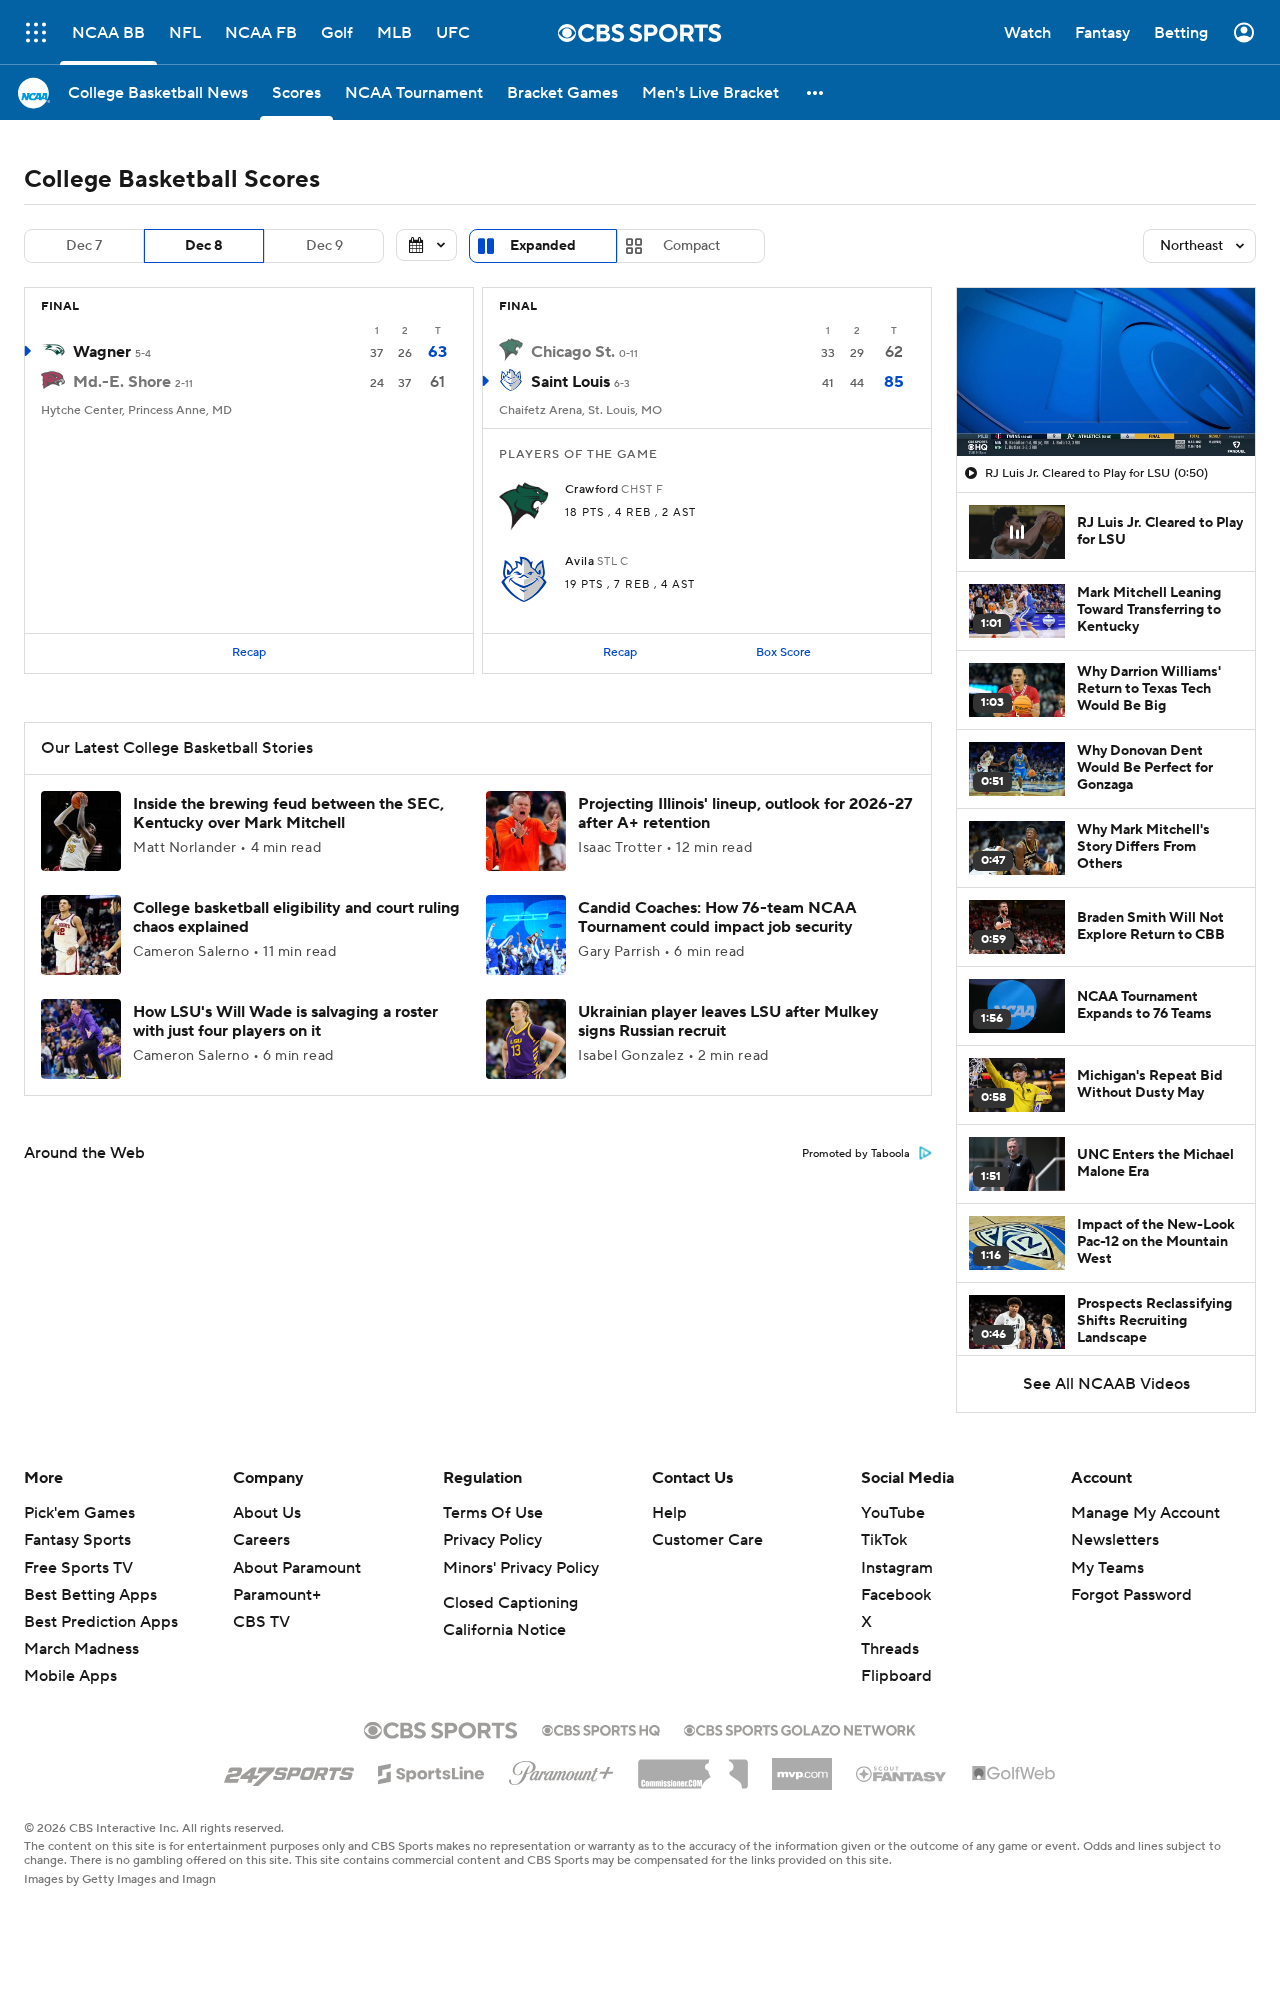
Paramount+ (277, 1595)
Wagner (102, 352)
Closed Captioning (510, 1603)
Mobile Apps (70, 1676)
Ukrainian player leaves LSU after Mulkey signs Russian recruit (728, 1021)
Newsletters (1115, 1540)
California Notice (504, 1630)
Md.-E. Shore (122, 382)
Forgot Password (1131, 1595)
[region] (1106, 372)
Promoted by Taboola (856, 1154)
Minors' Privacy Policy (521, 1568)
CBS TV (261, 1622)
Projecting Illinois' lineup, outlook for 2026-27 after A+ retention (745, 813)
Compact (691, 246)
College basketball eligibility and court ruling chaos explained (296, 917)
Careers (261, 1540)
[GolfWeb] (1014, 1774)
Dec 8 (204, 246)
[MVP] (802, 1766)
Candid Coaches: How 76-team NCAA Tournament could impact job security (717, 917)
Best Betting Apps (90, 1595)
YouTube (893, 1513)
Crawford (592, 490)
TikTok (884, 1540)
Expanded (543, 246)
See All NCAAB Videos (1106, 1384)
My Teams (1107, 1568)
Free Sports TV (78, 1568)
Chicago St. (573, 352)
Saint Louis (570, 382)
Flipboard (896, 1676)
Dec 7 (84, 246)
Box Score (783, 652)
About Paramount (297, 1568)
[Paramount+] (561, 1769)
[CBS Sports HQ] (601, 1728)
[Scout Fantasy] (902, 1773)
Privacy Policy (492, 1540)
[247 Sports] (289, 1770)
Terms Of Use (493, 1513)
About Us (267, 1513)
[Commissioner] (693, 1767)
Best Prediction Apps (101, 1622)
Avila (579, 562)
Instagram (897, 1568)
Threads (890, 1649)
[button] (36, 32)
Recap (249, 652)
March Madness (81, 1649)
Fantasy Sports (77, 1540)
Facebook (896, 1595)
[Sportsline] (431, 1771)
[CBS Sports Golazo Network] (800, 1728)
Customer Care (707, 1540)
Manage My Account (1145, 1513)
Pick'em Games (79, 1513)
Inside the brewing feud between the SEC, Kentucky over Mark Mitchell (288, 813)
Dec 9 (324, 246)
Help (669, 1513)
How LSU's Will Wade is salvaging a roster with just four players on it (285, 1021)
